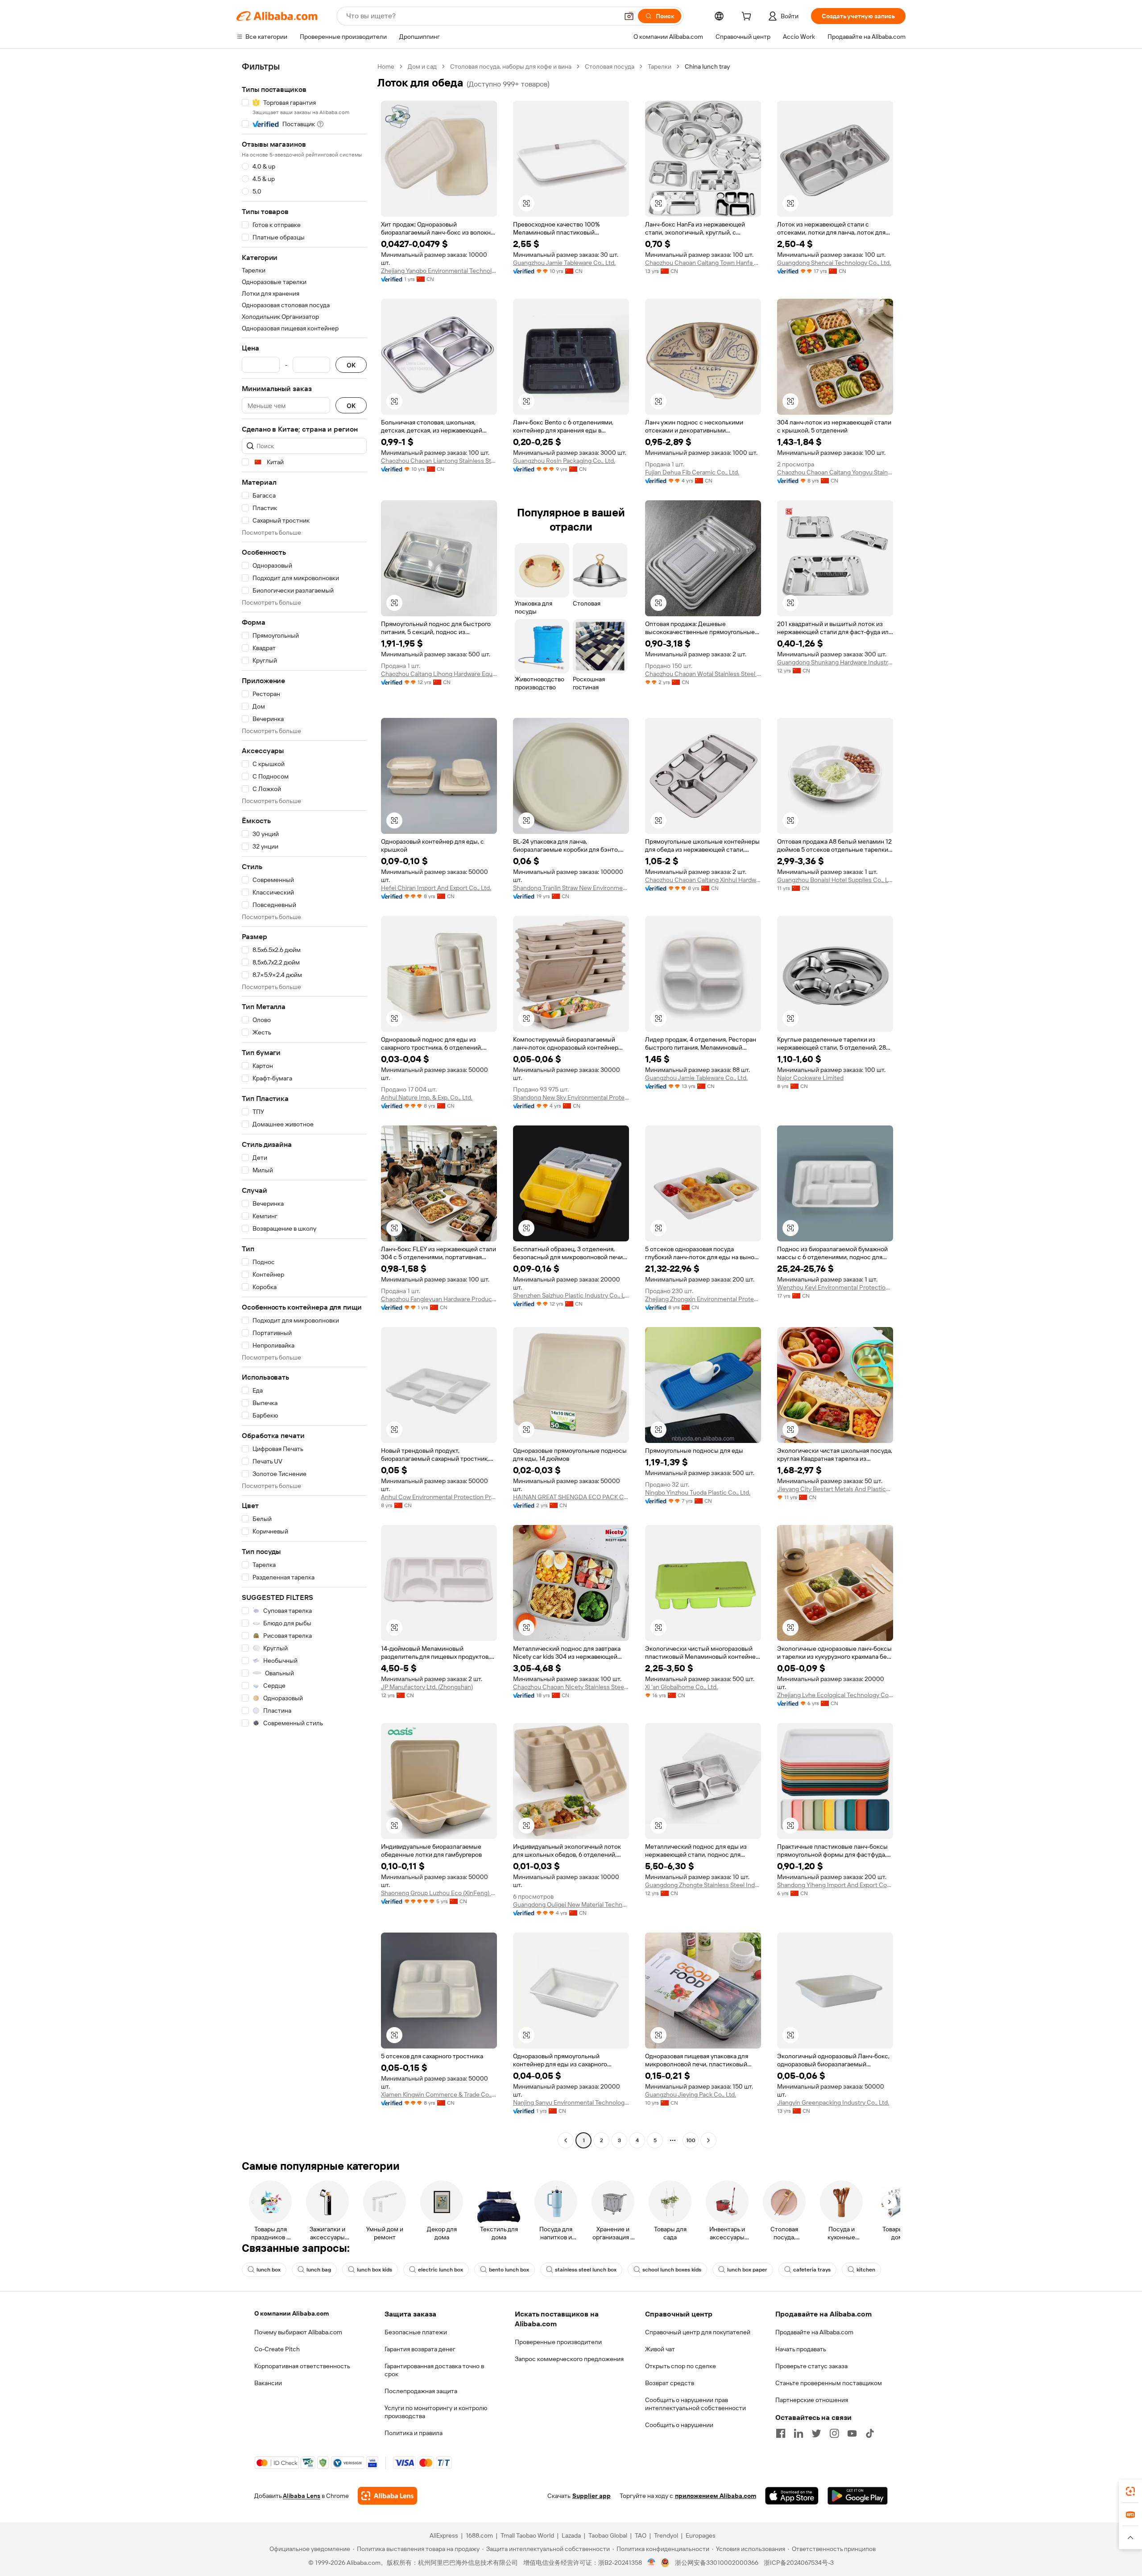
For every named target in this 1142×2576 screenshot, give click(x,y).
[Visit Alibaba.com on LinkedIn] (799, 2433)
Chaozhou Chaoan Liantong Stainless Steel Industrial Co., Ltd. (439, 461)
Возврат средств (670, 2383)
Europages (701, 2535)
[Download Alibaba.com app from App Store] (792, 2496)
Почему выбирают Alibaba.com (298, 2332)
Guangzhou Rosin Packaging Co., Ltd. (564, 461)
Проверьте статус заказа (811, 2366)
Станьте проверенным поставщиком (829, 2383)
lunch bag (319, 2270)
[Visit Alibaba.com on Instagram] (834, 2433)
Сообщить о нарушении (679, 2425)
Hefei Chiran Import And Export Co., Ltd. (436, 888)
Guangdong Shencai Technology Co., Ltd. (834, 263)
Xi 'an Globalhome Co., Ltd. (681, 1687)
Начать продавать (801, 2349)
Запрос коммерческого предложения (569, 2359)
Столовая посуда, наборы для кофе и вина (511, 66)
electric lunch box (441, 2270)
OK (351, 365)
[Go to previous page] (566, 2140)
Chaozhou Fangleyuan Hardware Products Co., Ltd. (439, 1299)
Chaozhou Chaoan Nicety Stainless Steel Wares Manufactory (571, 1687)
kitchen (866, 2270)
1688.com (479, 2535)
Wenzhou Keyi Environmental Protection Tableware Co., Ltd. (835, 1287)
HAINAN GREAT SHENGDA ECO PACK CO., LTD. (571, 1497)
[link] (1130, 2491)
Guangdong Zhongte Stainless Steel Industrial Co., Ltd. (703, 1885)
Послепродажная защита (421, 2391)
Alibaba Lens (302, 2496)
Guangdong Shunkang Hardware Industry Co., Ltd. (835, 662)
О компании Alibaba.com (292, 2313)
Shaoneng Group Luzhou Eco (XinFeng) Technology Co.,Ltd (439, 1893)
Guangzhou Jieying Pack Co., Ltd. (691, 2094)
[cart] (748, 17)
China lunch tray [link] (707, 66)
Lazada (571, 2535)
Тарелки (660, 66)
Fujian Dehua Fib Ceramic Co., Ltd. (692, 472)
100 (691, 2140)
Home (386, 66)
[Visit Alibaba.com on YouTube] (852, 2433)
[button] (629, 16)
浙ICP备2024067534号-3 (799, 2563)
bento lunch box (509, 2270)
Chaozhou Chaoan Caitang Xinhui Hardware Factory (703, 880)
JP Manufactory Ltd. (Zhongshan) (427, 1687)
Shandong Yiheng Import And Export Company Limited (835, 1885)
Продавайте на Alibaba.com (814, 2332)
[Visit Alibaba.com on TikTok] (870, 2433)
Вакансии (268, 2383)
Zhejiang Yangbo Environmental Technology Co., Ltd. (439, 271)
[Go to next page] (708, 2140)
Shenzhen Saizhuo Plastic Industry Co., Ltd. (571, 1295)
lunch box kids (374, 2270)
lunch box (269, 2270)
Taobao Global (608, 2535)
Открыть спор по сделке (681, 2366)
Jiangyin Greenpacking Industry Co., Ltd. (833, 2102)
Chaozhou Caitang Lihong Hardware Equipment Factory (439, 674)
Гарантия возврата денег (420, 2349)
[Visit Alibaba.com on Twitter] (816, 2433)
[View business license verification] (652, 2563)
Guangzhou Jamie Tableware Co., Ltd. (564, 263)
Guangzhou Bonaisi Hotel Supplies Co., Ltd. (835, 880)
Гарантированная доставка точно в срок (434, 2370)
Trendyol (666, 2535)
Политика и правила (414, 2433)
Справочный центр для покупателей (698, 2332)
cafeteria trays (812, 2270)
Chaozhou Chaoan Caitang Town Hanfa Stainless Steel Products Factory (703, 263)
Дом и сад (422, 66)
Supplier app (592, 2496)
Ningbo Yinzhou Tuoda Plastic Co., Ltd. (698, 1492)
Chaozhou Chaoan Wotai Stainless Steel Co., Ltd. (703, 674)
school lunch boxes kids (672, 2270)
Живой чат (660, 2349)
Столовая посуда (610, 66)
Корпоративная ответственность (302, 2366)
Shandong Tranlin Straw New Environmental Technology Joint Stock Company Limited (571, 888)
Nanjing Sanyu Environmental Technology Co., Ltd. (571, 2102)
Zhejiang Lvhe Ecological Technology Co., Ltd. (835, 1695)
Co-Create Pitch (277, 2349)
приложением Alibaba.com (716, 2496)
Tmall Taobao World (527, 2535)
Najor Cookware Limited (810, 1078)
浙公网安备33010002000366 (717, 2563)
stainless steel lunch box (586, 2270)
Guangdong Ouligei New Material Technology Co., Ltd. (571, 1904)
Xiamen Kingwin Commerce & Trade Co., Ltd (439, 2094)
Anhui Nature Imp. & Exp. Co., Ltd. (427, 1097)
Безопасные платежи (416, 2332)
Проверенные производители (558, 2342)
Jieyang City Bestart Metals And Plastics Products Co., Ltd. (835, 1489)
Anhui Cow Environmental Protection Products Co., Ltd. (439, 1497)
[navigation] (304, 1105)
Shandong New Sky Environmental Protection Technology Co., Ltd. (571, 1097)
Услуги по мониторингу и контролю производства (436, 2412)
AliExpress (444, 2535)
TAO (641, 2535)
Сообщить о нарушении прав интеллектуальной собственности (695, 2404)
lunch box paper (747, 2270)
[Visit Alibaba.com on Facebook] (781, 2433)
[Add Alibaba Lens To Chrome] (387, 2496)
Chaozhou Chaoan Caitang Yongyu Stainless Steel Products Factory (835, 472)
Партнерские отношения (812, 2400)
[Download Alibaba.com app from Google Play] (858, 2496)
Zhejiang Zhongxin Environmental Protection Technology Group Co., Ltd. (703, 1299)
